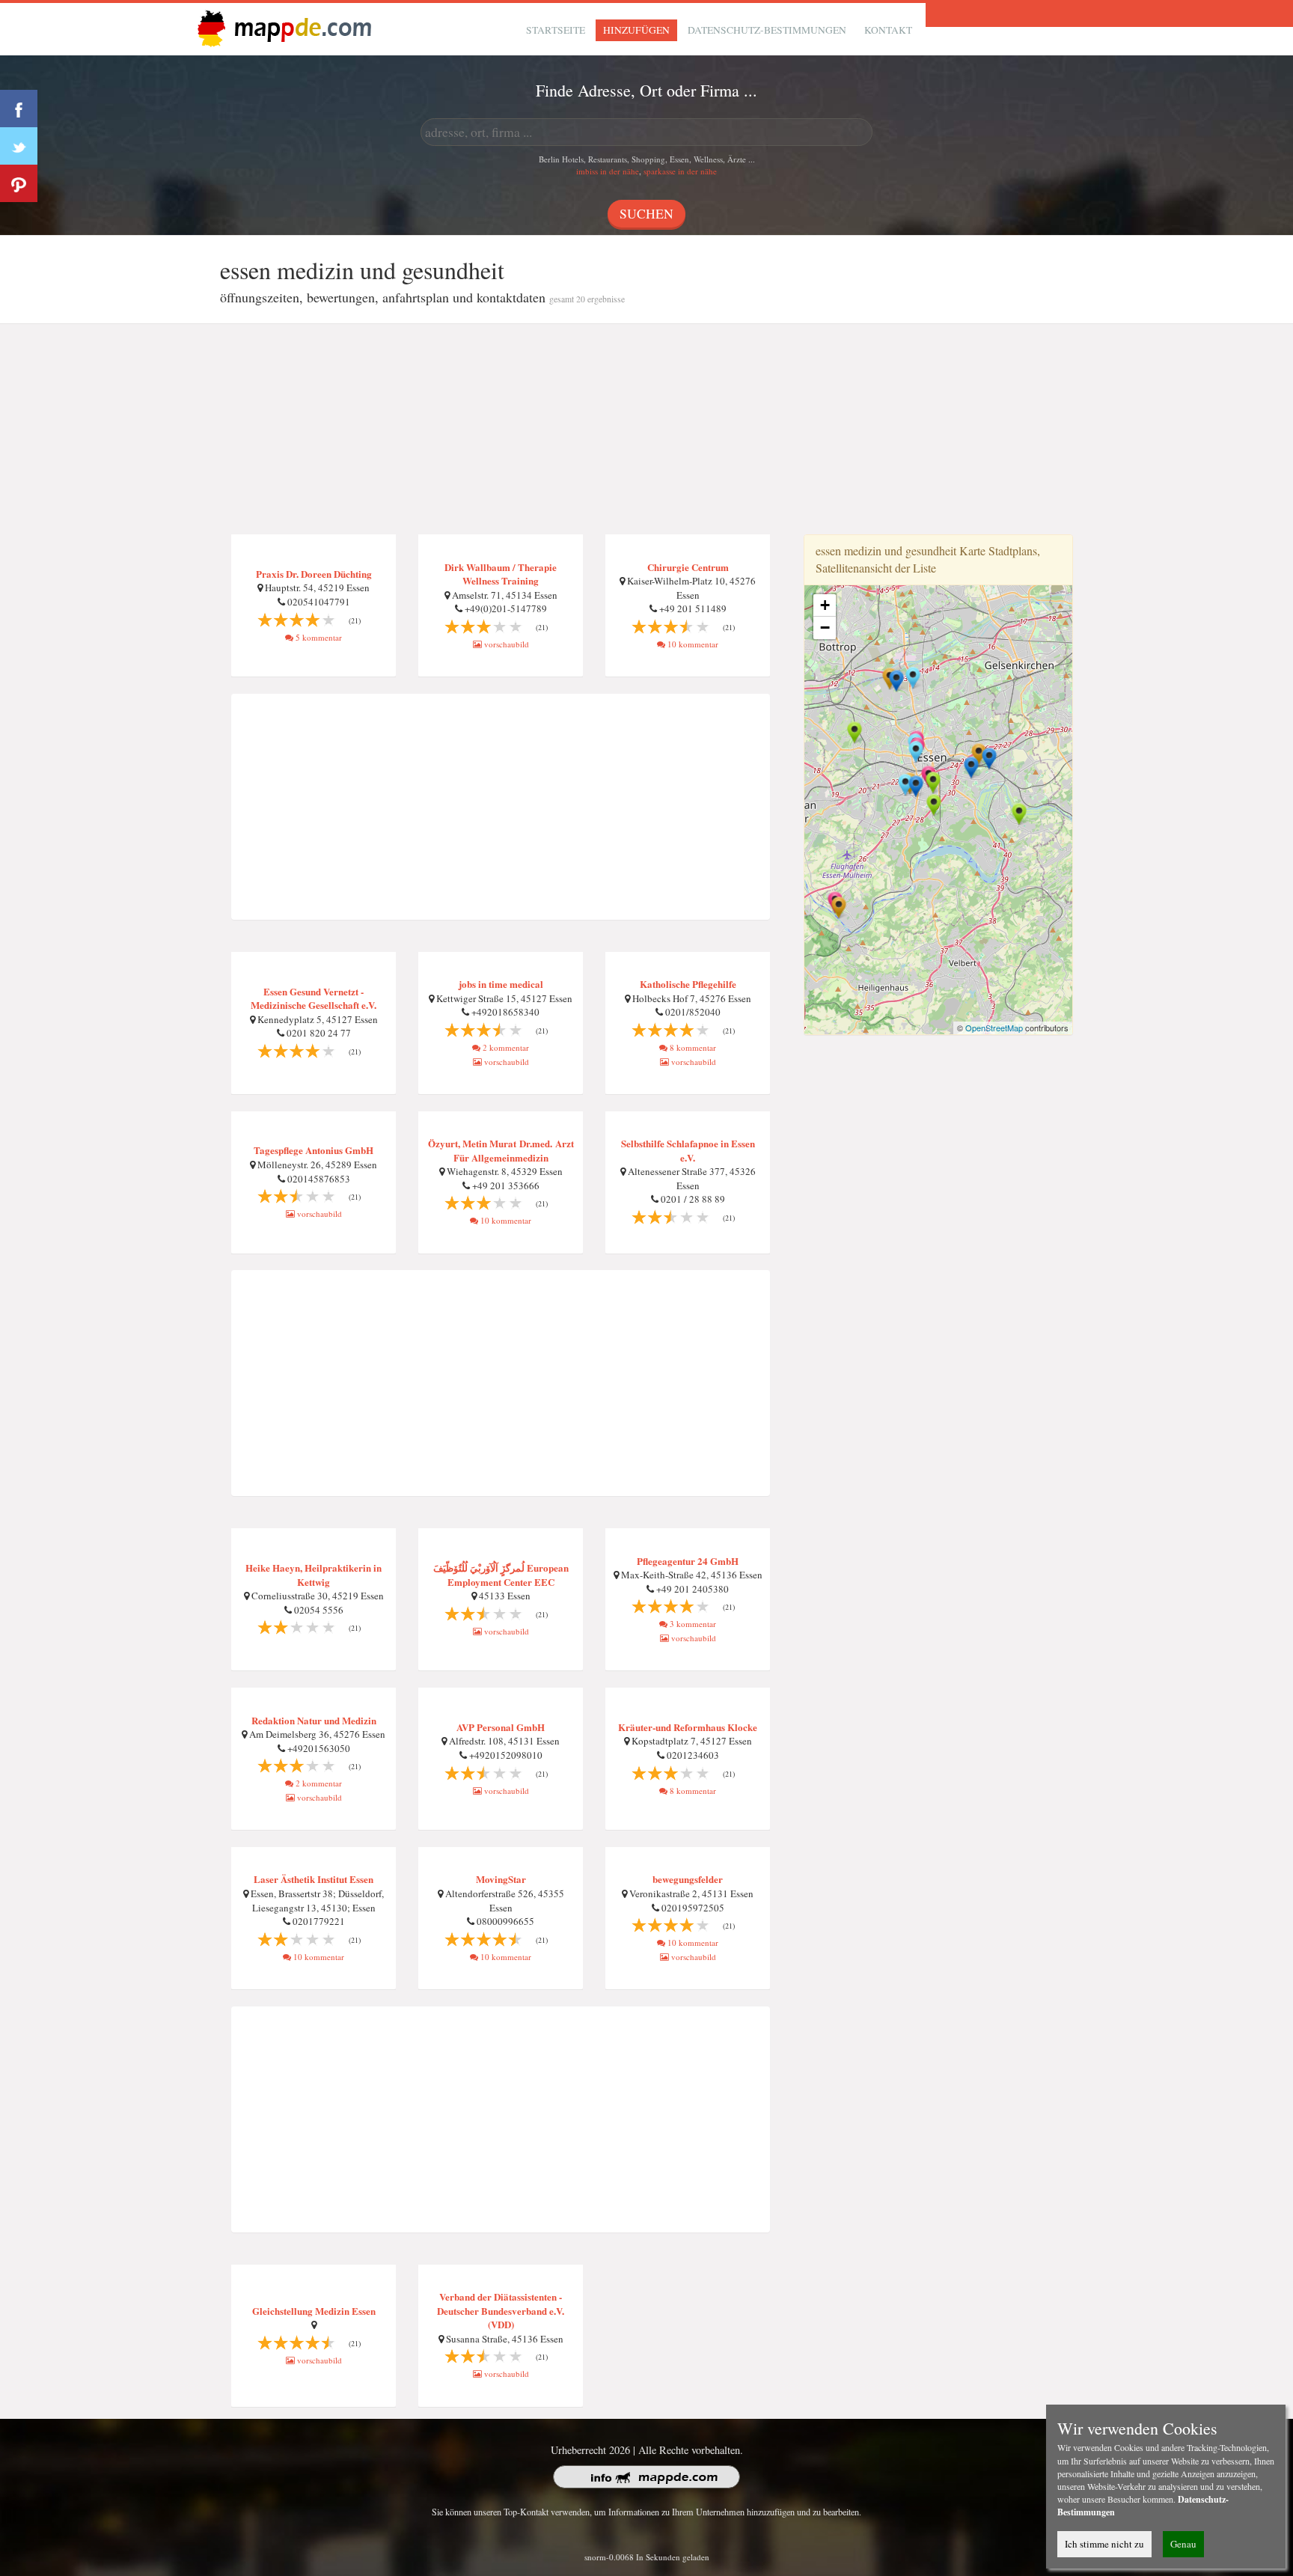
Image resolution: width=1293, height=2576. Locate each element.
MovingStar (501, 1879)
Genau (1183, 2544)
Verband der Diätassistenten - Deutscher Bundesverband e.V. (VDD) (501, 2310)
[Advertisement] (646, 430)
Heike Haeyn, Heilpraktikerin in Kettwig (314, 1575)
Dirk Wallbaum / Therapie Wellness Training (501, 574)
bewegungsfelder (688, 1879)
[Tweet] (19, 146)
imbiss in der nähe (608, 171)
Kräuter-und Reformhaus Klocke (688, 1727)
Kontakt (888, 30)
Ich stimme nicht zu (1104, 2544)
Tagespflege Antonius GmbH (314, 1150)
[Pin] (19, 183)
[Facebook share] (19, 109)
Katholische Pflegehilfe (688, 984)
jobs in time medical (501, 984)
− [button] (825, 628)
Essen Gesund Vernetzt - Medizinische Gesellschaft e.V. (314, 998)
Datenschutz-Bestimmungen (767, 30)
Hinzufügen (636, 30)
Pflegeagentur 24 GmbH (688, 1561)
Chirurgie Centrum (688, 567)
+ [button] (825, 605)
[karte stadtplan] (281, 27)
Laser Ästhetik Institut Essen (314, 1879)
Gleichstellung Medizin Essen (314, 2311)
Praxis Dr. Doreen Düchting (314, 574)
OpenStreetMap (994, 1028)
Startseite (556, 30)
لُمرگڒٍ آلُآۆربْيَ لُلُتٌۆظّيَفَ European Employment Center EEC (501, 1575)
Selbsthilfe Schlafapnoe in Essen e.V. (688, 1150)
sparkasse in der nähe (680, 171)
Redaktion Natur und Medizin (314, 1720)
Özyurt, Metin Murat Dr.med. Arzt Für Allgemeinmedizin (501, 1150)
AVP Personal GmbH (501, 1727)
